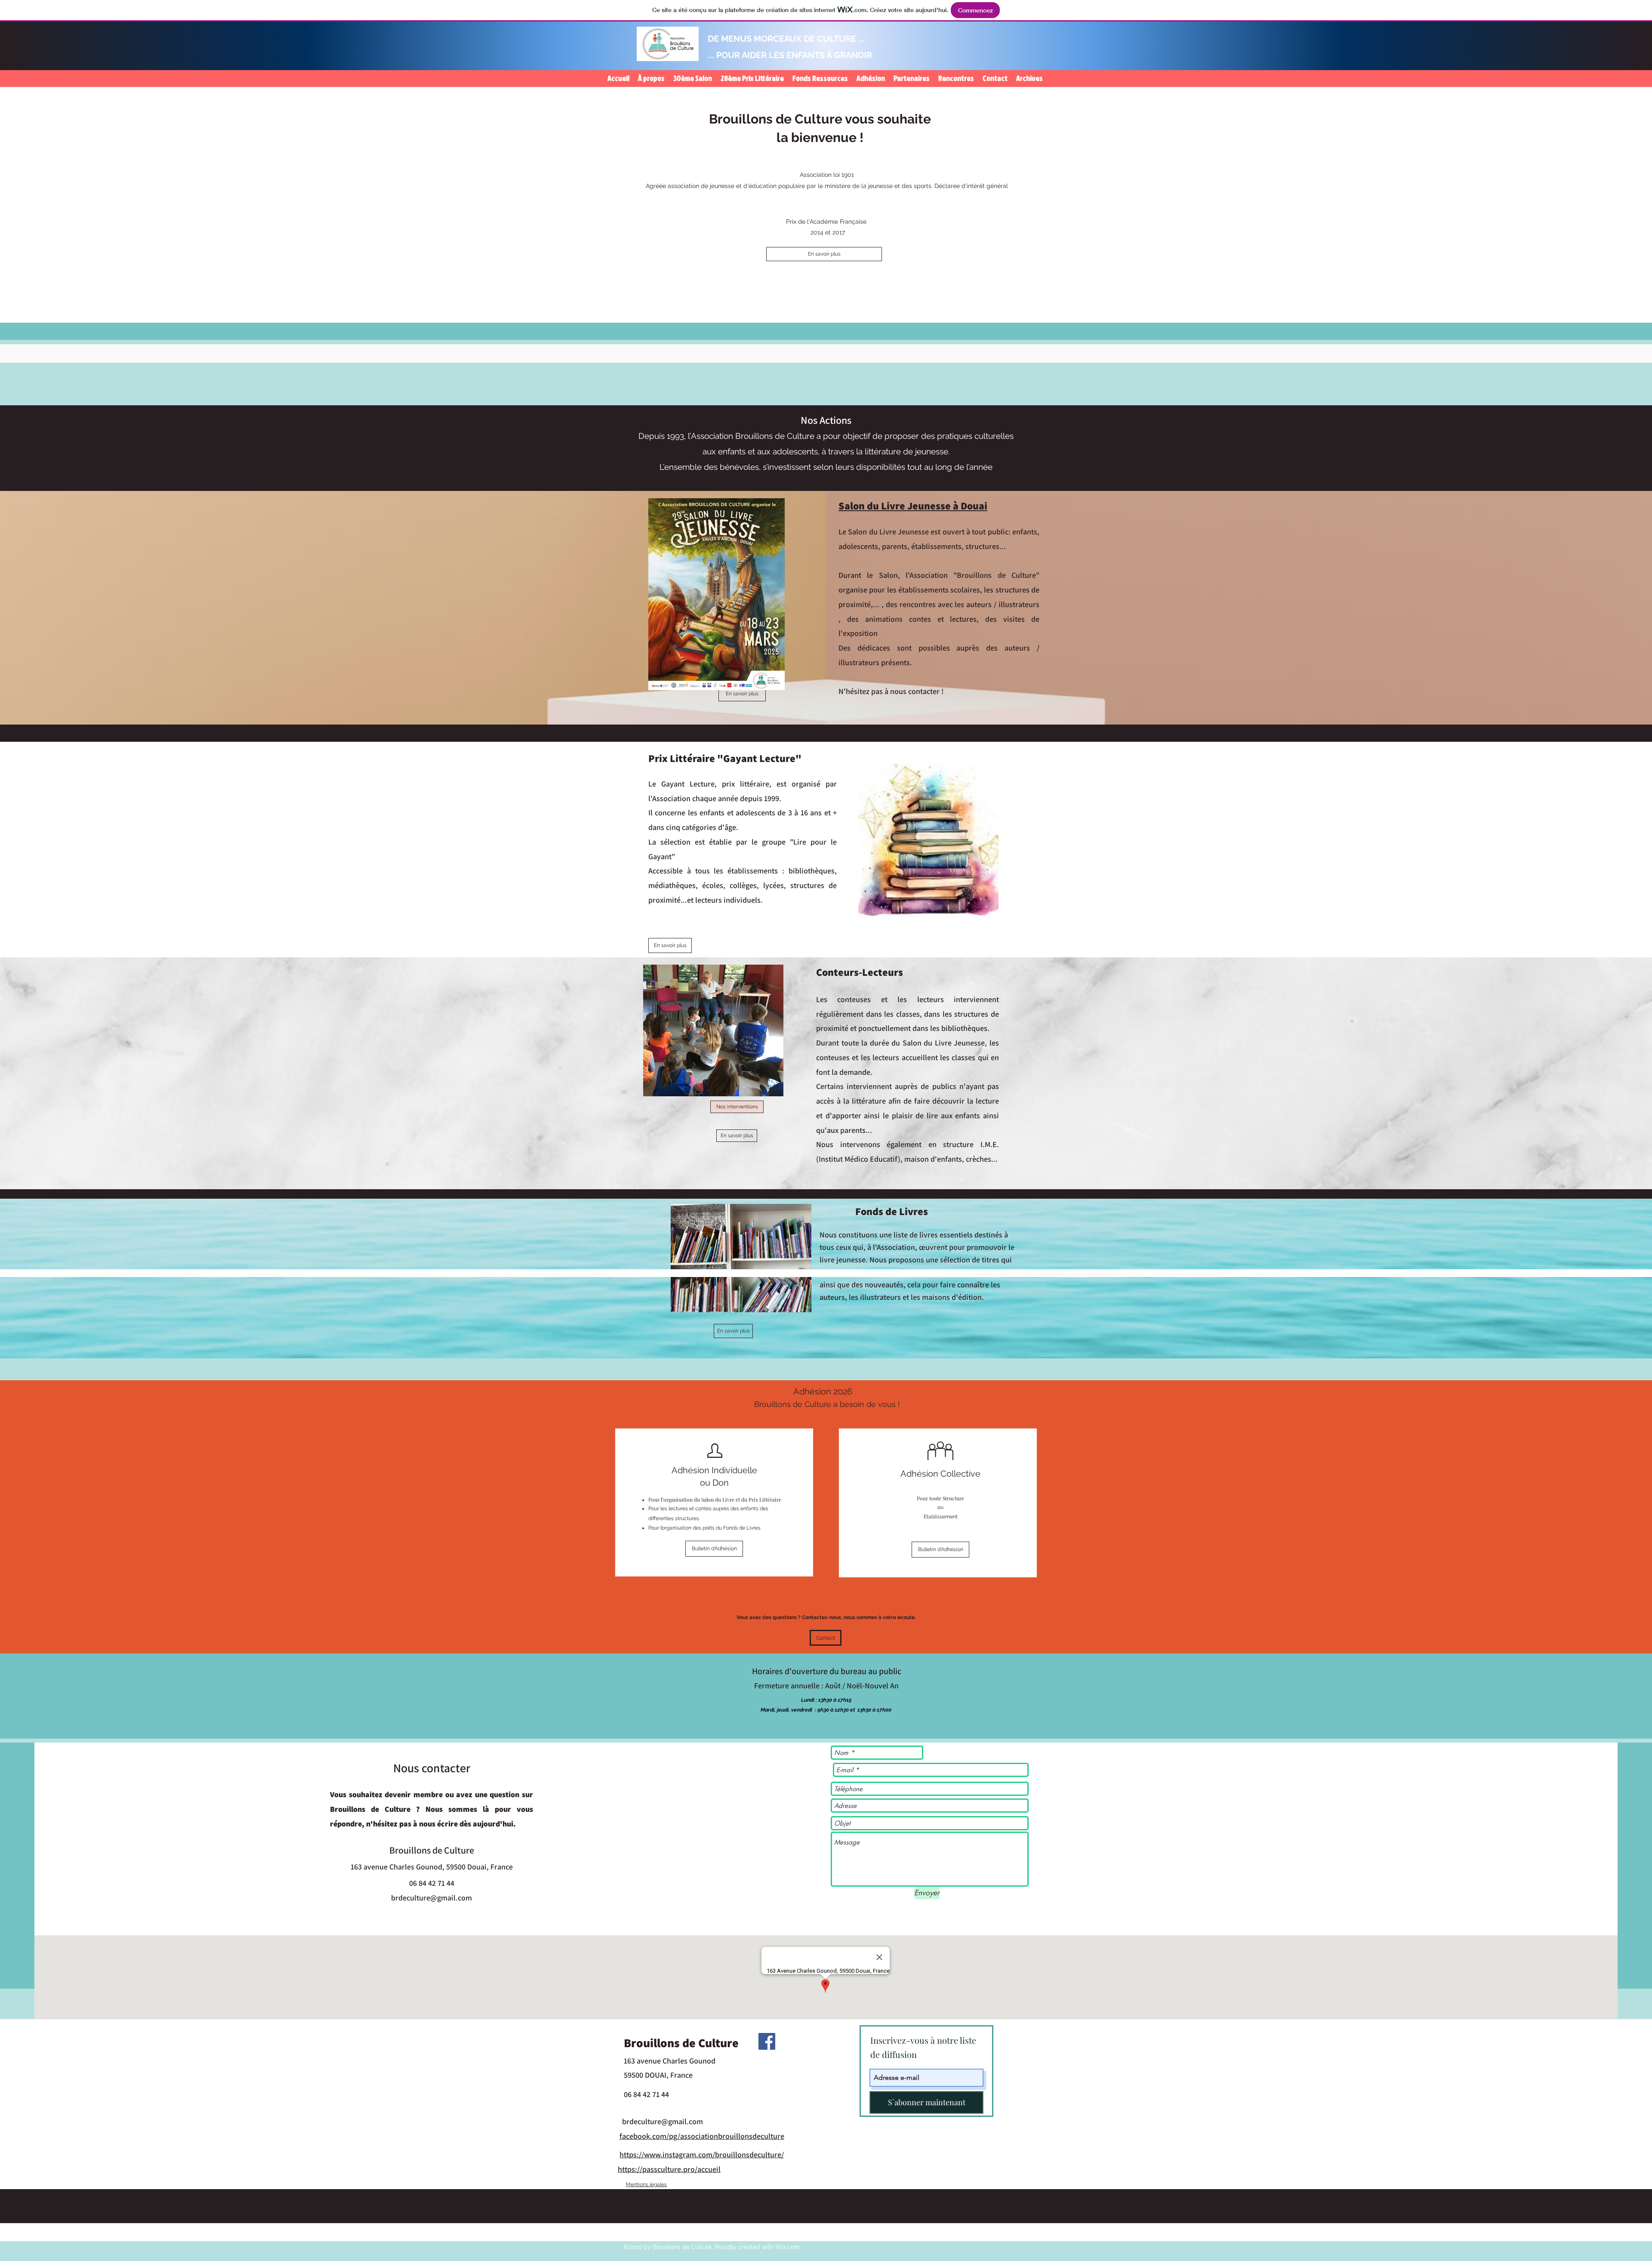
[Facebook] (767, 2041)
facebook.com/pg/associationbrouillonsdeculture (702, 2136)
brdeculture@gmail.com (431, 1898)
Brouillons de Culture (681, 2043)
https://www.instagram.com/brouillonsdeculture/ (702, 2155)
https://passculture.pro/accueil (669, 2169)
